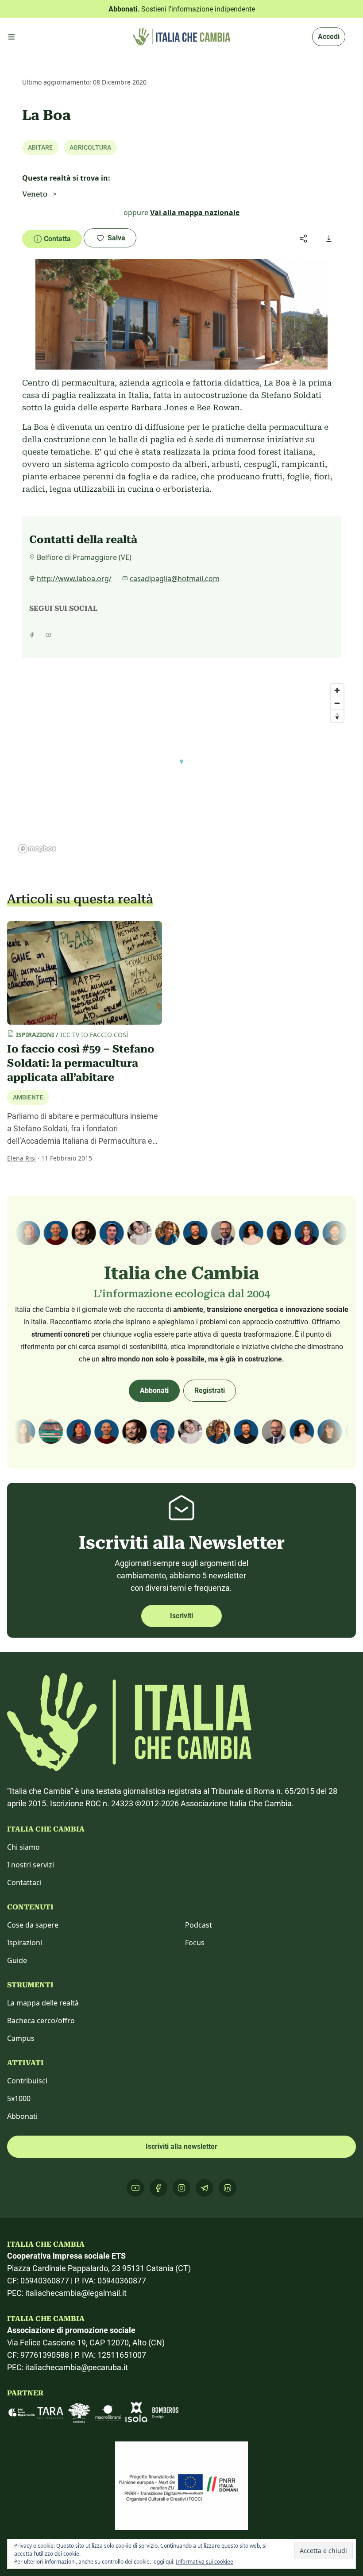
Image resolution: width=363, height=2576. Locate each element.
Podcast (199, 1925)
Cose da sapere (33, 1925)
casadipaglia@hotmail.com (175, 578)
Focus (195, 1943)
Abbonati (154, 1390)
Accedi (329, 37)
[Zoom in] (337, 690)
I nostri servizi (31, 1865)
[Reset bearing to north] (337, 716)
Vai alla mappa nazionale (195, 212)
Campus (21, 2038)
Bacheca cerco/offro (41, 2021)
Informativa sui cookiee (205, 2562)
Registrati (210, 1390)
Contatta (57, 239)
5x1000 (19, 2098)
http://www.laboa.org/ (74, 578)
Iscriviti (181, 1616)
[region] (181, 768)
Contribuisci (27, 2081)
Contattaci (24, 1882)
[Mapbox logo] (37, 849)
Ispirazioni (25, 1943)
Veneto (35, 194)
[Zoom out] (337, 703)
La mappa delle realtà (43, 2003)
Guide (17, 1960)
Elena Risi (21, 1158)
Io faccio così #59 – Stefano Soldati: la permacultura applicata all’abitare (81, 1063)
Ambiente (28, 1097)
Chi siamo (23, 1847)
